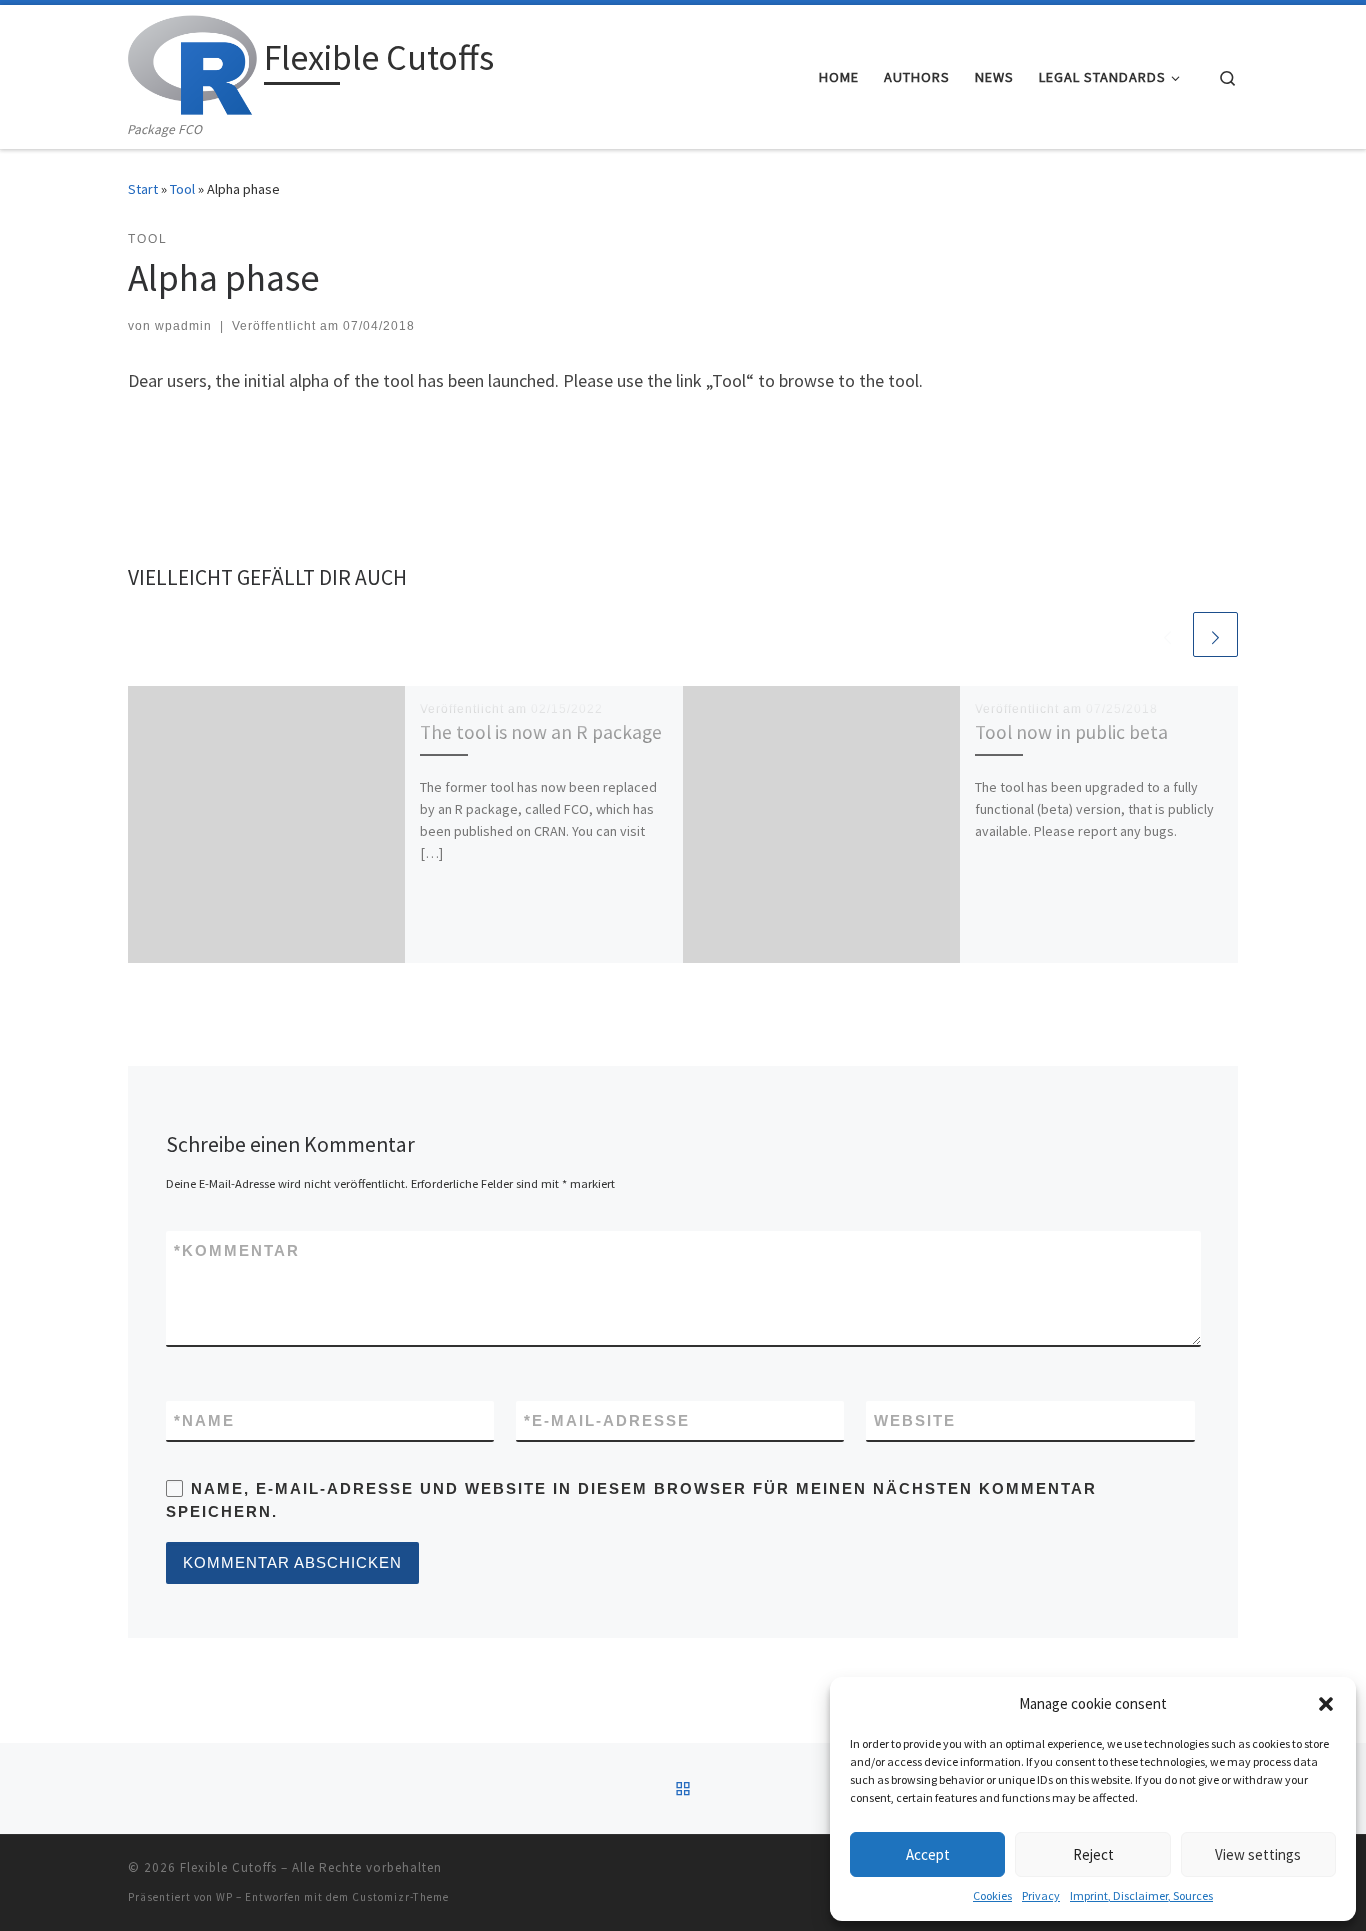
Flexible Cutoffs (228, 1867)
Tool (182, 189)
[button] (1326, 1704)
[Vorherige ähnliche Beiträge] (1167, 634)
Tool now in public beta (1071, 732)
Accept (928, 1854)
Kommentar (237, 1250)
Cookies (992, 1895)
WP (224, 1897)
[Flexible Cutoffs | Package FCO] (192, 61)
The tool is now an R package (541, 732)
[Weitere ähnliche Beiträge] (1215, 634)
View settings (1258, 1854)
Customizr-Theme (400, 1897)
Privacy (1041, 1895)
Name (204, 1420)
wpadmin (183, 326)
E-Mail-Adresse (607, 1420)
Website (915, 1420)
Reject (1093, 1854)
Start (143, 189)
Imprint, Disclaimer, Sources (1141, 1895)
